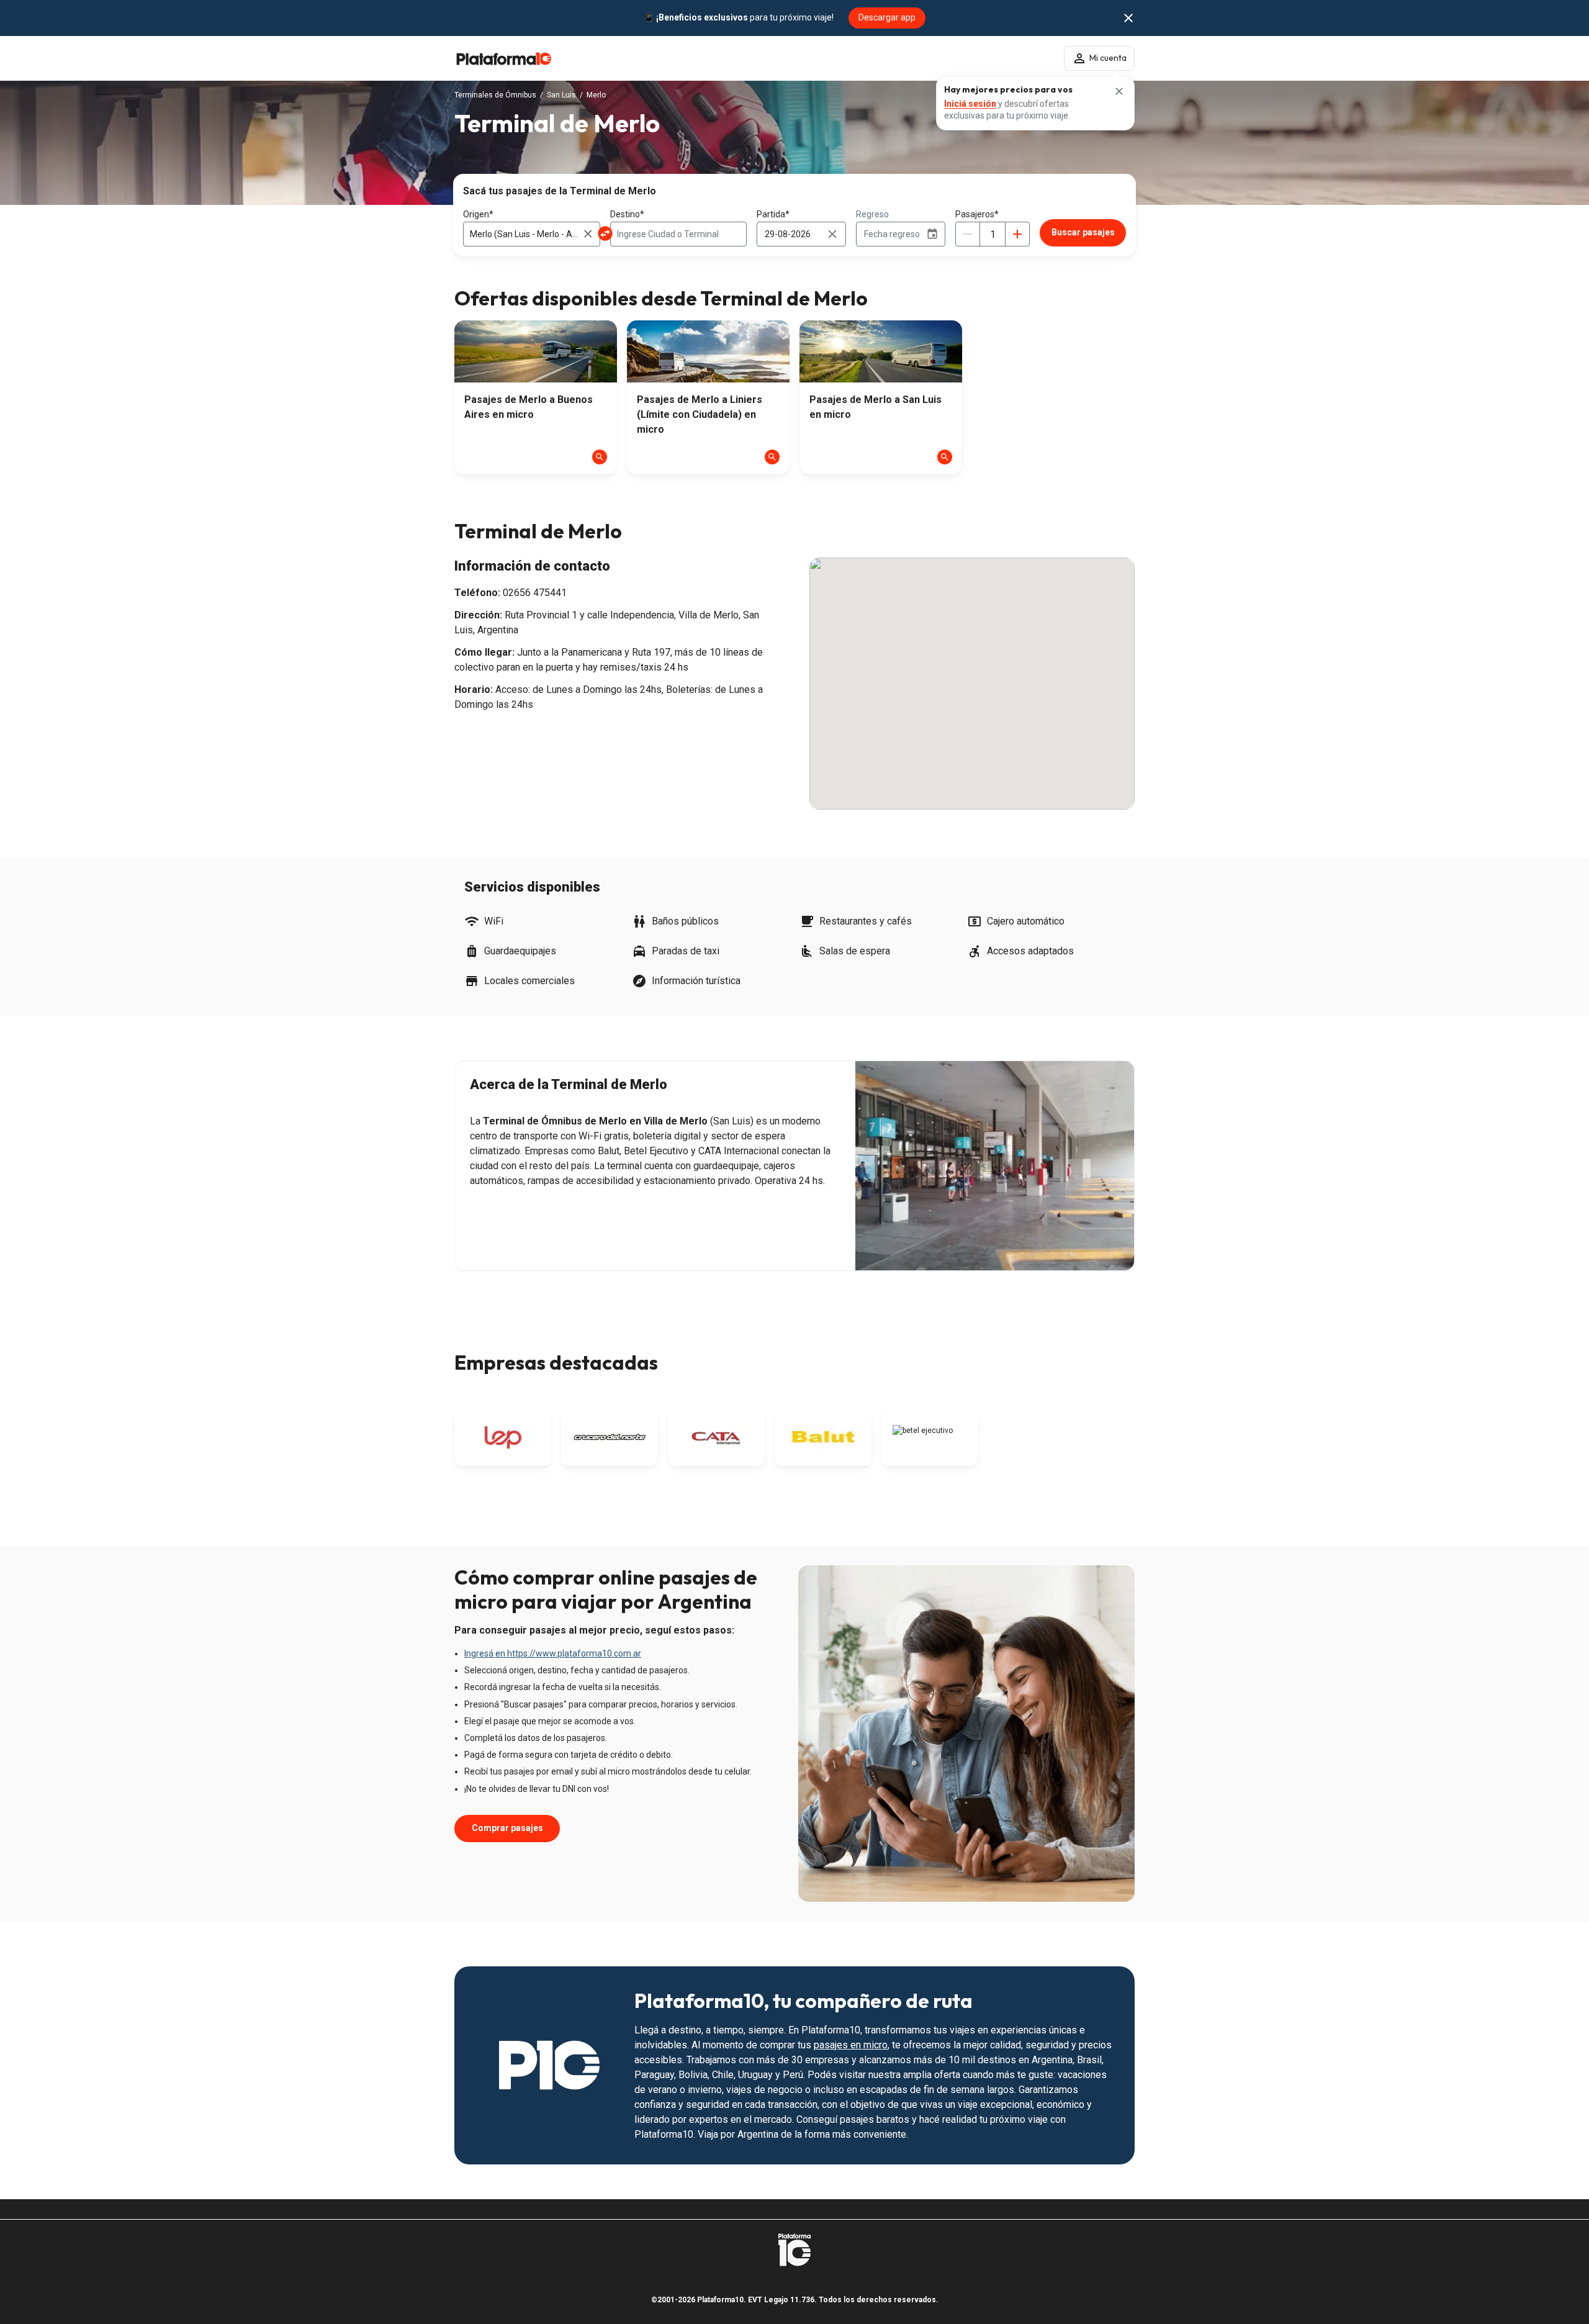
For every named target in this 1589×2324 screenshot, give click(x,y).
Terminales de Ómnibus (495, 95)
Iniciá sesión (970, 104)
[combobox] (532, 234)
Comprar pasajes (507, 1828)
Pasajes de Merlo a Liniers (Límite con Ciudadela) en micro (700, 414)
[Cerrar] (1119, 91)
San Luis (561, 95)
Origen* (478, 214)
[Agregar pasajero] (1017, 234)
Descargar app (887, 17)
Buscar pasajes (1083, 232)
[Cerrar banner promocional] (1128, 18)
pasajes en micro (851, 2045)
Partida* (773, 214)
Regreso (872, 214)
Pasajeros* (977, 214)
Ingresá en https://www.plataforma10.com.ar (553, 1653)
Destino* (627, 214)
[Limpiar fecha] (832, 234)
